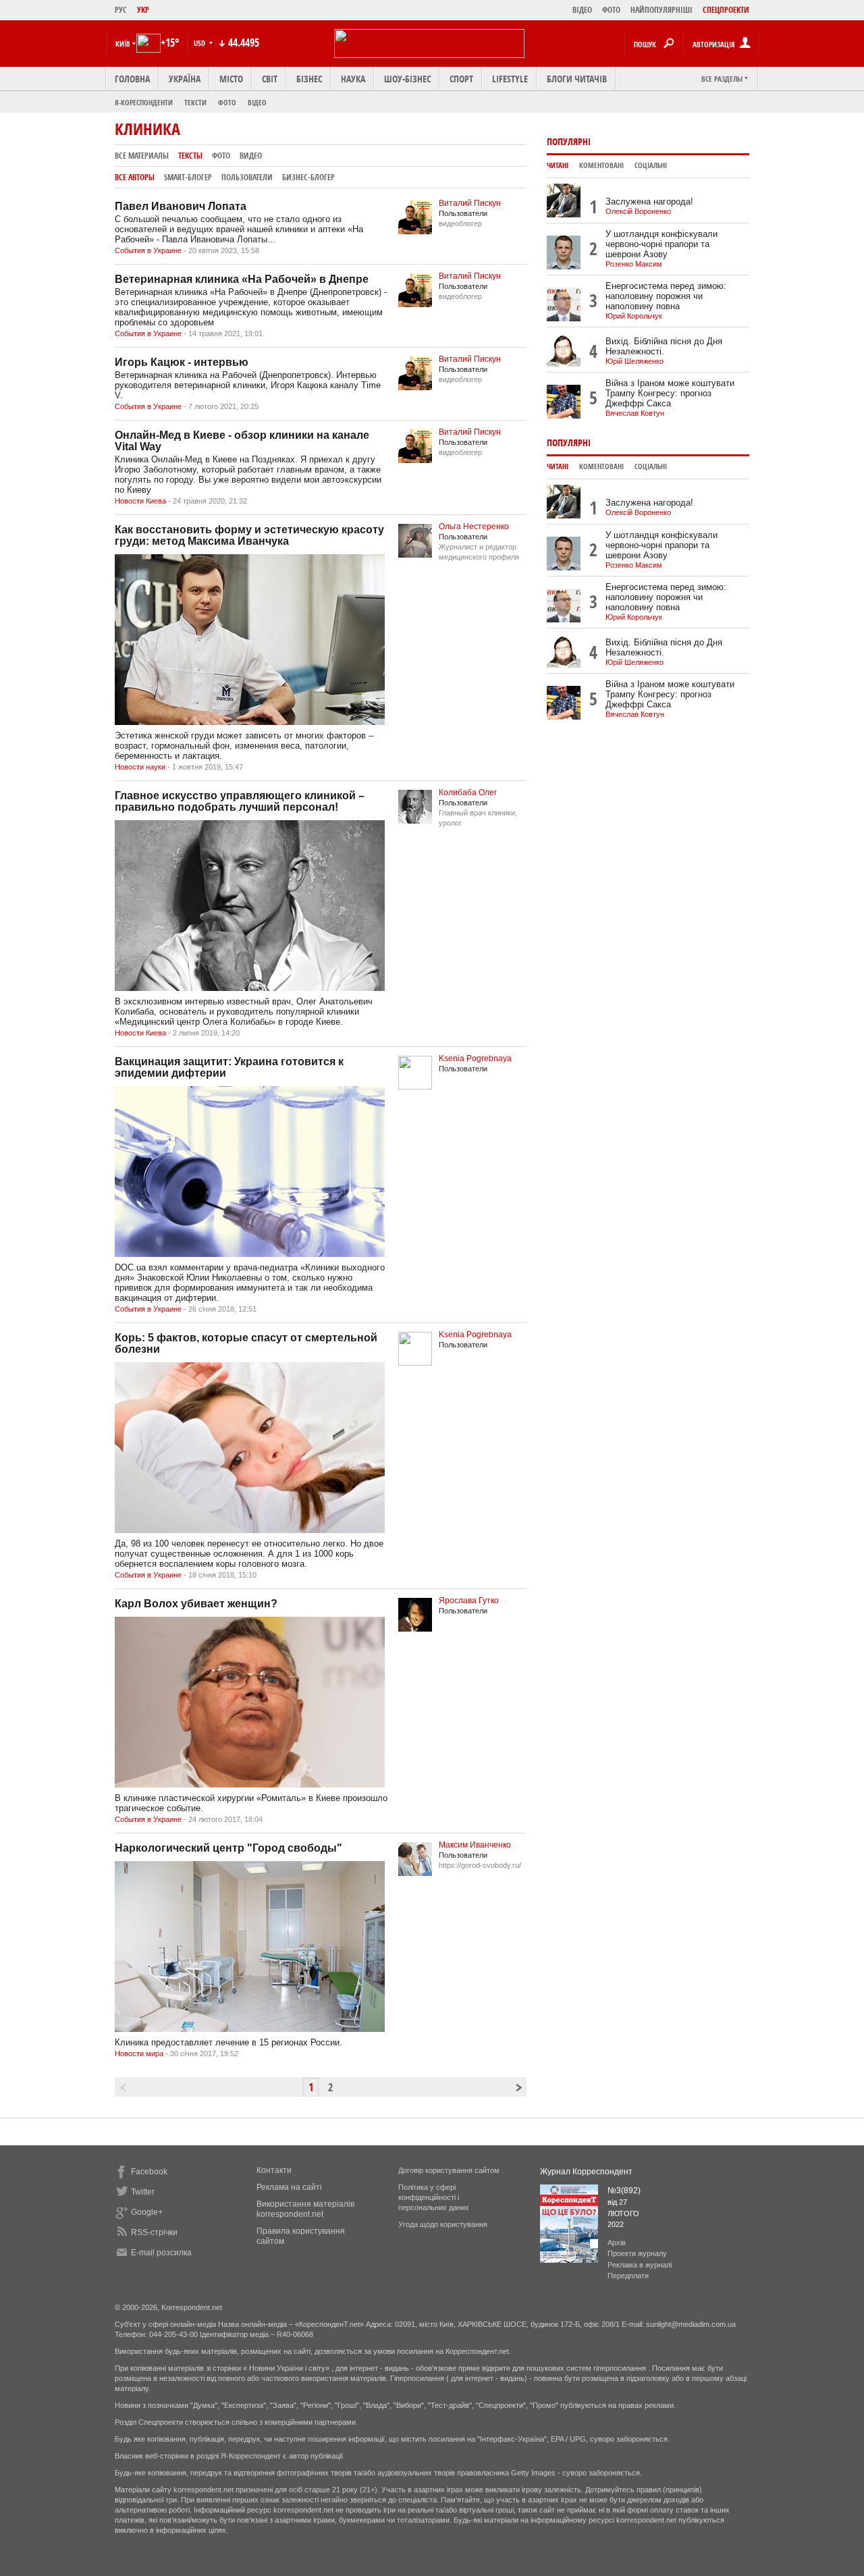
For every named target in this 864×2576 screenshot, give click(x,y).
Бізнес (309, 79)
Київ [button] (123, 44)
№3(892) (624, 2191)
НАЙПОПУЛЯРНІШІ (661, 10)
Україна (185, 79)
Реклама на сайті (289, 2187)
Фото (227, 102)
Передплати (628, 2276)
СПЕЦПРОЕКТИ (726, 10)
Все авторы (135, 177)
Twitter (143, 2192)
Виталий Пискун (470, 203)
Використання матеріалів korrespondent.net (305, 2209)
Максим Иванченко (475, 1845)
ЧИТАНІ (558, 165)
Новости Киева (140, 501)
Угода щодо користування (443, 2224)
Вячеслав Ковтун (635, 413)
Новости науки (140, 767)
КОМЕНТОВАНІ (601, 165)
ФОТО (611, 10)
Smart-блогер (188, 177)
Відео (257, 102)
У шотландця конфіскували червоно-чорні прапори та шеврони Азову (661, 244)
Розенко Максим (634, 264)
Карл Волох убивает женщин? (196, 1604)
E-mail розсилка (161, 2253)
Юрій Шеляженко (634, 361)
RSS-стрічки (154, 2232)
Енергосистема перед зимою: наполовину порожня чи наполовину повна (666, 296)
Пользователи (247, 177)
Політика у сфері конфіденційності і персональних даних (434, 2197)
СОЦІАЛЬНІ (651, 165)
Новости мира (139, 2054)
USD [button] (200, 43)
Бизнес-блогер (308, 177)
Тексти (195, 102)
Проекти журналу (637, 2253)
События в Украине (148, 250)
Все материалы (142, 156)
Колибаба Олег (468, 793)
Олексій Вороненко (638, 211)
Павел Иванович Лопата (181, 206)
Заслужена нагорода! (649, 202)
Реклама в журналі (640, 2265)
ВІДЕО (582, 10)
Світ (270, 79)
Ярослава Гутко (469, 1601)
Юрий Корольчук (634, 316)
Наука (353, 79)
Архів (617, 2243)
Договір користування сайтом (449, 2170)
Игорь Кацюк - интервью (182, 362)
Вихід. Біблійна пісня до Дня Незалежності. (664, 346)
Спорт (461, 79)
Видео (251, 156)
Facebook (149, 2172)
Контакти (274, 2170)
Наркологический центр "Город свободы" (228, 1848)
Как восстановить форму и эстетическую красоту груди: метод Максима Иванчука (249, 535)
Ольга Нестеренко (474, 527)
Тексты (190, 156)
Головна (132, 79)
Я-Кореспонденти (144, 102)
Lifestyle (510, 79)
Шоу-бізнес (407, 79)
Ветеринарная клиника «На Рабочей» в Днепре (242, 279)
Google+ (147, 2212)
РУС (121, 10)
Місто (231, 79)
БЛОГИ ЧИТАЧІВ (577, 79)
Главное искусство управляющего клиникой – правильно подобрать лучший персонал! (240, 801)
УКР (143, 10)
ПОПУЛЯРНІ (569, 141)
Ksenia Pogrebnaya (475, 1058)
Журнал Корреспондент (586, 2172)
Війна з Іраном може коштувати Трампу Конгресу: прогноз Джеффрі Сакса (670, 393)
